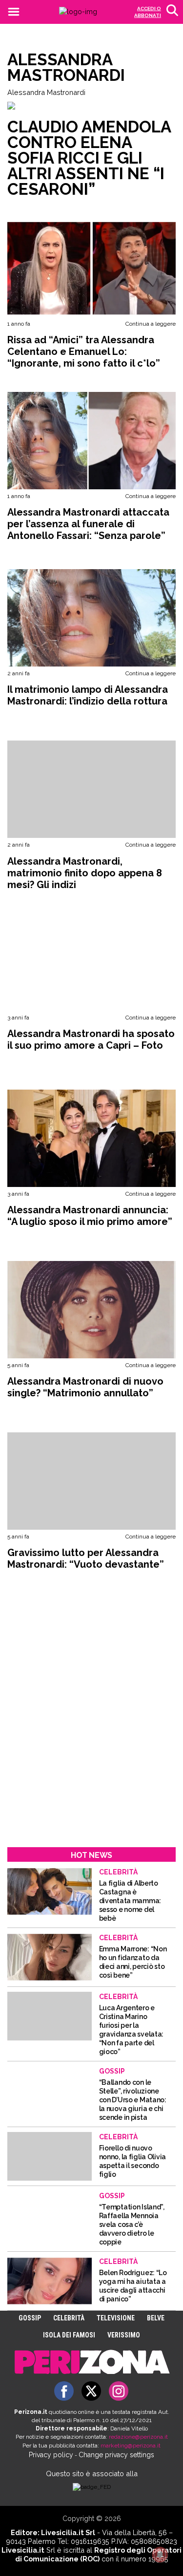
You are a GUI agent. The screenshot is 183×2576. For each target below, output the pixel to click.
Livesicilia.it (23, 2550)
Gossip (30, 2318)
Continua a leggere (151, 324)
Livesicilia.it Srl (68, 2532)
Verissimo (124, 2335)
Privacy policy (51, 2455)
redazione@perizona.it (138, 2437)
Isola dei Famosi (69, 2335)
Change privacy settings (116, 2455)
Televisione (116, 2318)
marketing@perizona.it (131, 2446)
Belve (156, 2318)
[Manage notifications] (160, 2555)
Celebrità (69, 2318)
